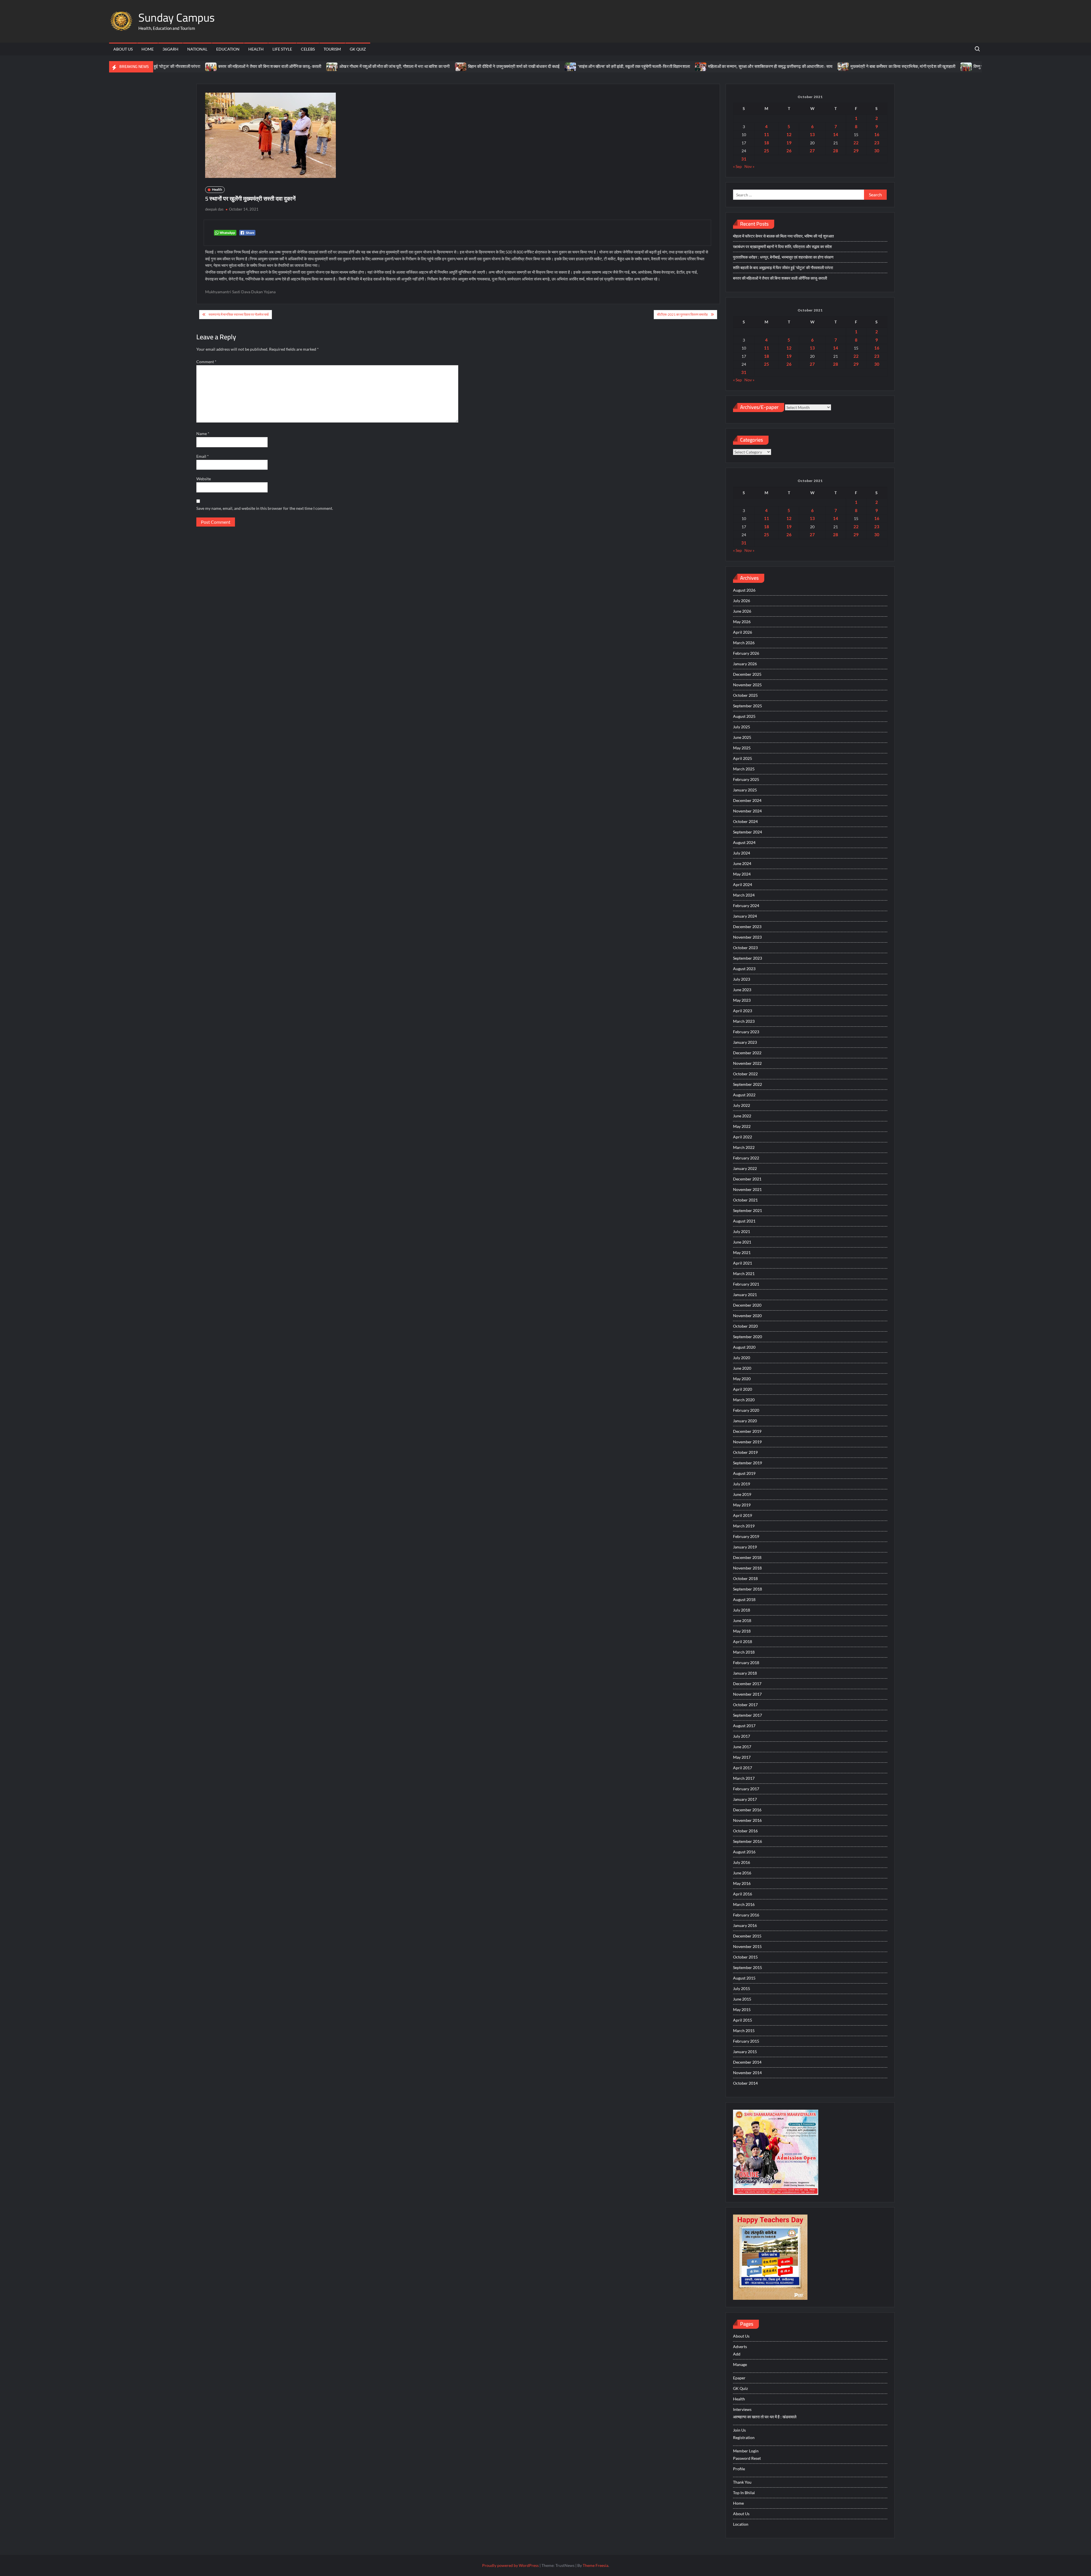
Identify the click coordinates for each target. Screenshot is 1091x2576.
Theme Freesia (596, 2565)
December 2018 (747, 1557)
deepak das (214, 209)
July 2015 (742, 1988)
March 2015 (744, 2031)
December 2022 (747, 1053)
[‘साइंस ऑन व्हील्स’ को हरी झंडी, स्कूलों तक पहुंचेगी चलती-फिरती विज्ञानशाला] (460, 66)
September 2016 (748, 1841)
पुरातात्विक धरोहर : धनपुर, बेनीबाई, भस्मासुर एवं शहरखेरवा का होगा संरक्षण (783, 257)
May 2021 (742, 1252)
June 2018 (742, 1620)
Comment (206, 362)
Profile (739, 2469)
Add (737, 2354)
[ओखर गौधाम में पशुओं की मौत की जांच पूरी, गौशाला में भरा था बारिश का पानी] (221, 66)
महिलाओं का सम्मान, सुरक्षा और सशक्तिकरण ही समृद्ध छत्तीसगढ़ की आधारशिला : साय (659, 66)
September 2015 (748, 1967)
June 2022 (742, 1116)
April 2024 (743, 884)
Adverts (740, 2347)
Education (228, 49)
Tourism (332, 49)
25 (767, 151)
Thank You (742, 2482)
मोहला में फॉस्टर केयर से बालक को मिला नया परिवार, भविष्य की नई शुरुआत (783, 236)
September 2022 (748, 1084)
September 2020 (748, 1337)
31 (744, 159)
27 (812, 151)
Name (203, 434)
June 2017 (742, 1747)
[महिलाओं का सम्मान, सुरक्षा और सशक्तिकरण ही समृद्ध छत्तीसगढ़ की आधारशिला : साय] (590, 66)
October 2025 (745, 695)
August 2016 (744, 1852)
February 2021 (746, 1284)
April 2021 (743, 1263)
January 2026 (745, 664)
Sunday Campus (177, 17)
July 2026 (742, 601)
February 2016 (746, 1915)
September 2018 (748, 1589)
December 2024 (747, 800)
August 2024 (744, 842)
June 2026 (742, 611)
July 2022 (742, 1105)
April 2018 (743, 1642)
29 (856, 151)
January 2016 (745, 1925)
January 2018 (745, 1673)
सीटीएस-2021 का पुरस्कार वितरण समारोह (682, 314)
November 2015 (747, 1946)
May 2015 (742, 2010)
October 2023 (745, 948)
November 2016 (747, 1820)
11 (767, 134)
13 (812, 134)
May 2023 (742, 1000)
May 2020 (742, 1379)
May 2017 (742, 1757)
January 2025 (745, 790)
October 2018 (745, 1578)
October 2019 (745, 1452)
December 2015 (747, 1936)
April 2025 (743, 758)
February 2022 (746, 1158)
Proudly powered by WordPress (510, 2565)
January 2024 (745, 916)
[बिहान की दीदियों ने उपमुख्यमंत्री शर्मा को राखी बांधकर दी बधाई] (350, 66)
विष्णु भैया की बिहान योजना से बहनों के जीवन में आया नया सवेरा (908, 66)
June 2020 (742, 1368)
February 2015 (746, 2041)
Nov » (749, 166)
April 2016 (743, 1894)
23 (877, 143)
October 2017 (745, 1705)
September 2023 (748, 958)
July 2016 (742, 1862)
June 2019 (742, 1494)
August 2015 (744, 1978)
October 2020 (745, 1326)
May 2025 (742, 748)
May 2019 (742, 1505)
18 (767, 143)
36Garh (170, 49)
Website (204, 479)
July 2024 (742, 853)
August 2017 (744, 1726)
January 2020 (745, 1421)
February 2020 (746, 1410)
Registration (744, 2437)
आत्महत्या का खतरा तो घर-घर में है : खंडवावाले (765, 2417)
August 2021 (744, 1221)
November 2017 (747, 1694)
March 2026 (744, 643)
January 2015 (745, 2052)
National (197, 49)
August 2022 (744, 1095)
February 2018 (746, 1663)
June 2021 (742, 1242)
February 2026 (746, 653)
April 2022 (743, 1137)
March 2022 (744, 1147)
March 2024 (744, 895)
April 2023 (743, 1011)
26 (789, 151)
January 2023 (745, 1042)
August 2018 (744, 1599)
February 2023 (746, 1032)
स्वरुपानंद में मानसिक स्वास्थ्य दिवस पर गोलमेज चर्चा (239, 314)
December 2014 (747, 2062)
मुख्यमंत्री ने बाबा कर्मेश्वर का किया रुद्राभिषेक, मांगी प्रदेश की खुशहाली (792, 66)
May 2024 (742, 874)
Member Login (746, 2451)
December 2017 (747, 1684)
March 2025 (744, 769)
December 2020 (747, 1305)
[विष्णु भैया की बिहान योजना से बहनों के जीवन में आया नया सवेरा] (856, 66)
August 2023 (744, 969)
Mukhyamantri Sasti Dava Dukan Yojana (240, 292)
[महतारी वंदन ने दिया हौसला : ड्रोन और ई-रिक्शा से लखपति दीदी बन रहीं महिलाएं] (965, 66)
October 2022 (745, 1074)
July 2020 (742, 1358)
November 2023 (747, 937)
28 (836, 151)
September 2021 (748, 1210)
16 (877, 134)
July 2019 (742, 1484)
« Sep (737, 166)
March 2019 (744, 1526)
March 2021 (744, 1274)
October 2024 (745, 821)
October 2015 (745, 1957)
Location (741, 2524)
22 (856, 143)
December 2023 (747, 927)
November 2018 (747, 1568)
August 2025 (744, 716)
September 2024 (748, 832)
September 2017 (748, 1715)
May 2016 (742, 1883)
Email (203, 456)
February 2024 (746, 906)
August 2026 (744, 590)
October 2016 (745, 1831)
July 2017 (742, 1736)
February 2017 (746, 1789)
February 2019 (746, 1536)
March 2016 (744, 1904)
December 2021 (747, 1179)
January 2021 (745, 1295)
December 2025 (747, 674)
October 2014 (745, 2083)
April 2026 (743, 632)
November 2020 (747, 1316)
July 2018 (742, 1610)
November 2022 (747, 1063)
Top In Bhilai (744, 2493)
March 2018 (744, 1652)
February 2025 (746, 779)
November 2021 (747, 1189)
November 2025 (747, 685)
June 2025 (742, 737)
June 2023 (742, 990)
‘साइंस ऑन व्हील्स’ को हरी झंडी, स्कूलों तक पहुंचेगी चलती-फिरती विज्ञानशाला (523, 66)
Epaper (739, 2378)
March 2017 (744, 1778)
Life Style (282, 49)
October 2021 (745, 1200)
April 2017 (743, 1768)
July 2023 (742, 979)
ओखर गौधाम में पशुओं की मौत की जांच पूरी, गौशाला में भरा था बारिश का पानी (284, 66)
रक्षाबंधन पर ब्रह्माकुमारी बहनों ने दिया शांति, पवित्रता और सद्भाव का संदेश (782, 247)
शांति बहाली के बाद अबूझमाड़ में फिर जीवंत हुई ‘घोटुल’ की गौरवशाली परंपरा (783, 268)
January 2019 (745, 1547)
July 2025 (742, 727)
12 (789, 134)
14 (836, 134)
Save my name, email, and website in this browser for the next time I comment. (265, 508)
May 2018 (742, 1631)
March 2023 (744, 1021)
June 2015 (742, 1999)
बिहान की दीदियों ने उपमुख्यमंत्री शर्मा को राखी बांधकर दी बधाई (403, 66)
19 (789, 143)
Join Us (739, 2430)
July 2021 (742, 1231)
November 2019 (747, 1442)
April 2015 (743, 2020)
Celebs (308, 49)
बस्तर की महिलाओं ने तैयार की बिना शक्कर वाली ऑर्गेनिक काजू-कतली (159, 66)
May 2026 (742, 622)
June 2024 (742, 863)
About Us (123, 49)
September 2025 (748, 706)
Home (148, 49)
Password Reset (747, 2458)
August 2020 (744, 1347)
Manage (740, 2364)
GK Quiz (358, 49)
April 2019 (743, 1515)
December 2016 (747, 1810)
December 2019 (747, 1431)
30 (877, 151)
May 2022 (742, 1126)
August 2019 (744, 1473)
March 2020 (744, 1400)
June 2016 (742, 1873)
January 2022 (745, 1168)
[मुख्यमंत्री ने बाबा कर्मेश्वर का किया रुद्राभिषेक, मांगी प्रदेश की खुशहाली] (733, 66)
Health (256, 49)
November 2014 (747, 2073)
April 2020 (743, 1389)
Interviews (742, 2409)
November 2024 (747, 811)
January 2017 (745, 1799)
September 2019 (748, 1463)
